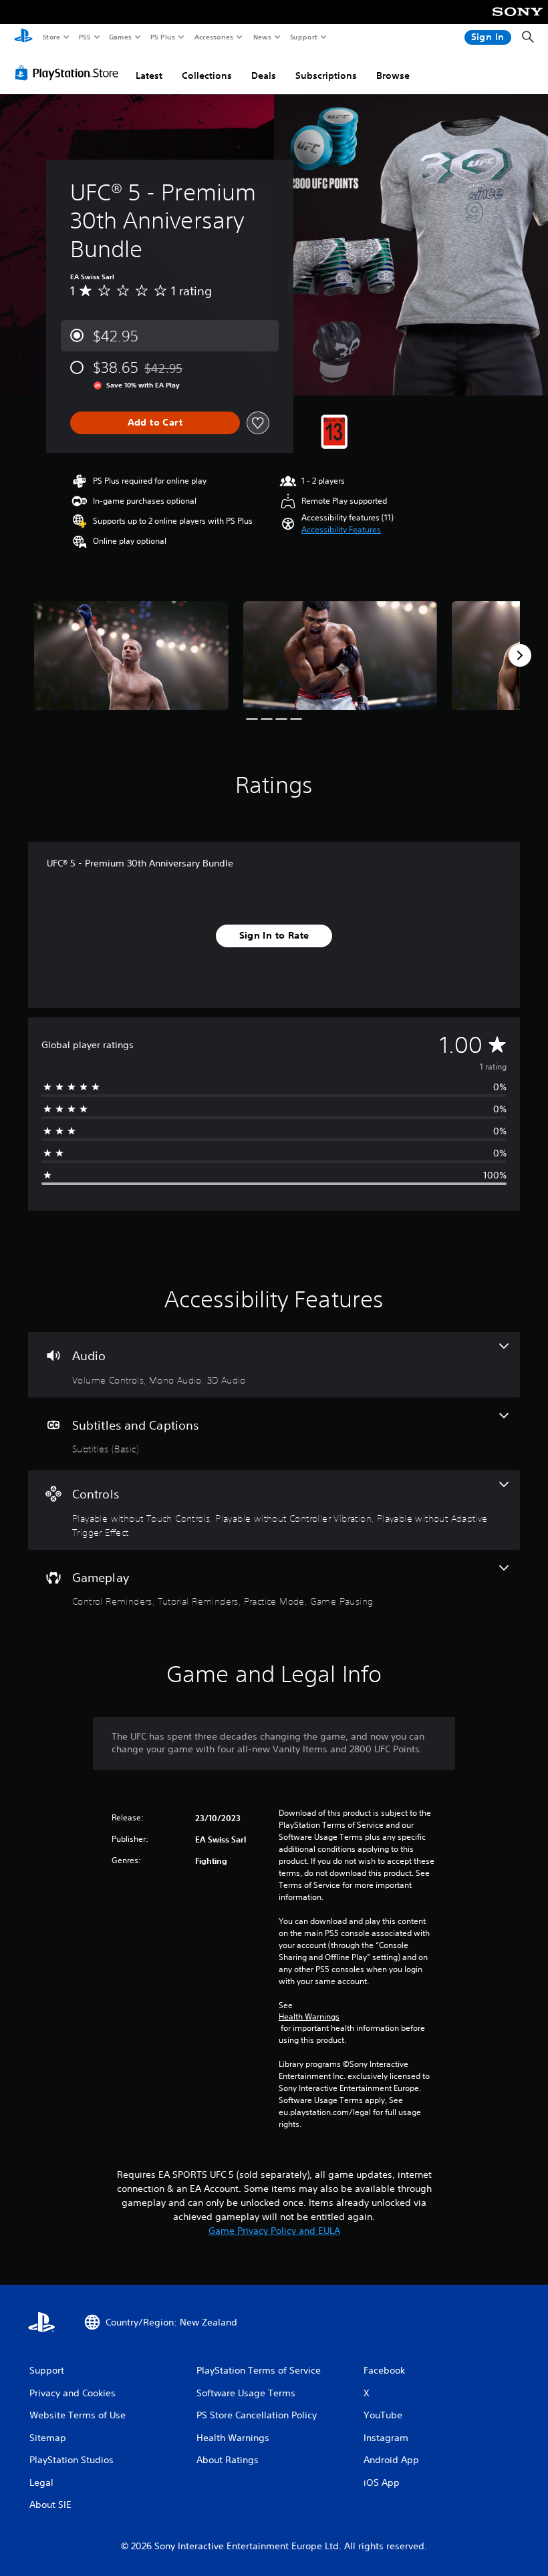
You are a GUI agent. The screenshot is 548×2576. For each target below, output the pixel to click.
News (262, 37)
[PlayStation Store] (70, 73)
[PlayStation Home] (23, 37)
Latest (149, 75)
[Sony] (518, 21)
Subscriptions (326, 75)
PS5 (85, 37)
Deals (264, 75)
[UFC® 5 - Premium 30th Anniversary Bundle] (131, 656)
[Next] (520, 655)
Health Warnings (309, 2017)
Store (51, 37)
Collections (207, 75)
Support (303, 37)
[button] (341, 530)
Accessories (213, 37)
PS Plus (162, 37)
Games (120, 37)
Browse (393, 75)
